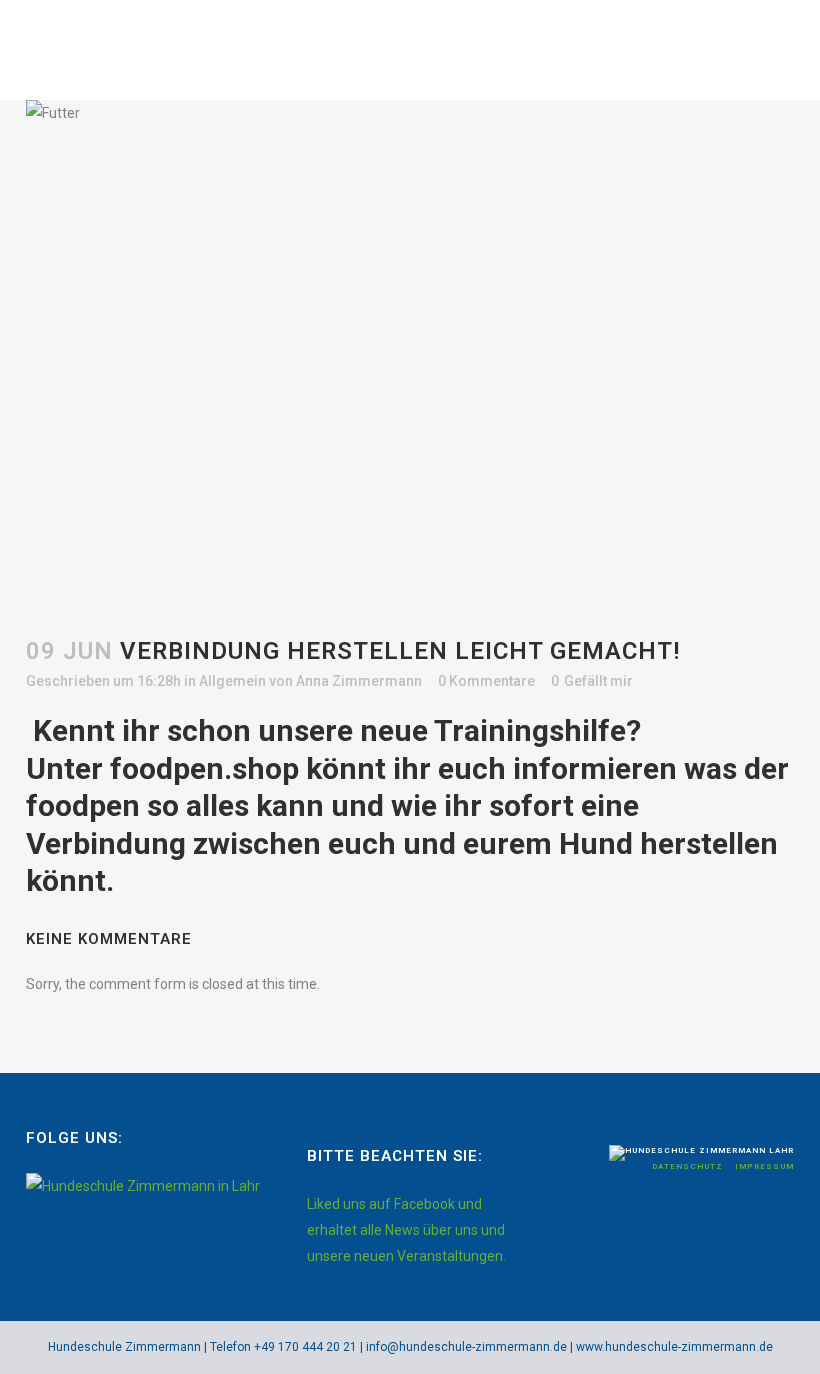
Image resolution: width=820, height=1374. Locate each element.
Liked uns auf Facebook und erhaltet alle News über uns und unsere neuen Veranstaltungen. (406, 1230)
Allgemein (232, 681)
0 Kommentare (486, 681)
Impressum (764, 1166)
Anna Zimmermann (359, 681)
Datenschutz (689, 1166)
